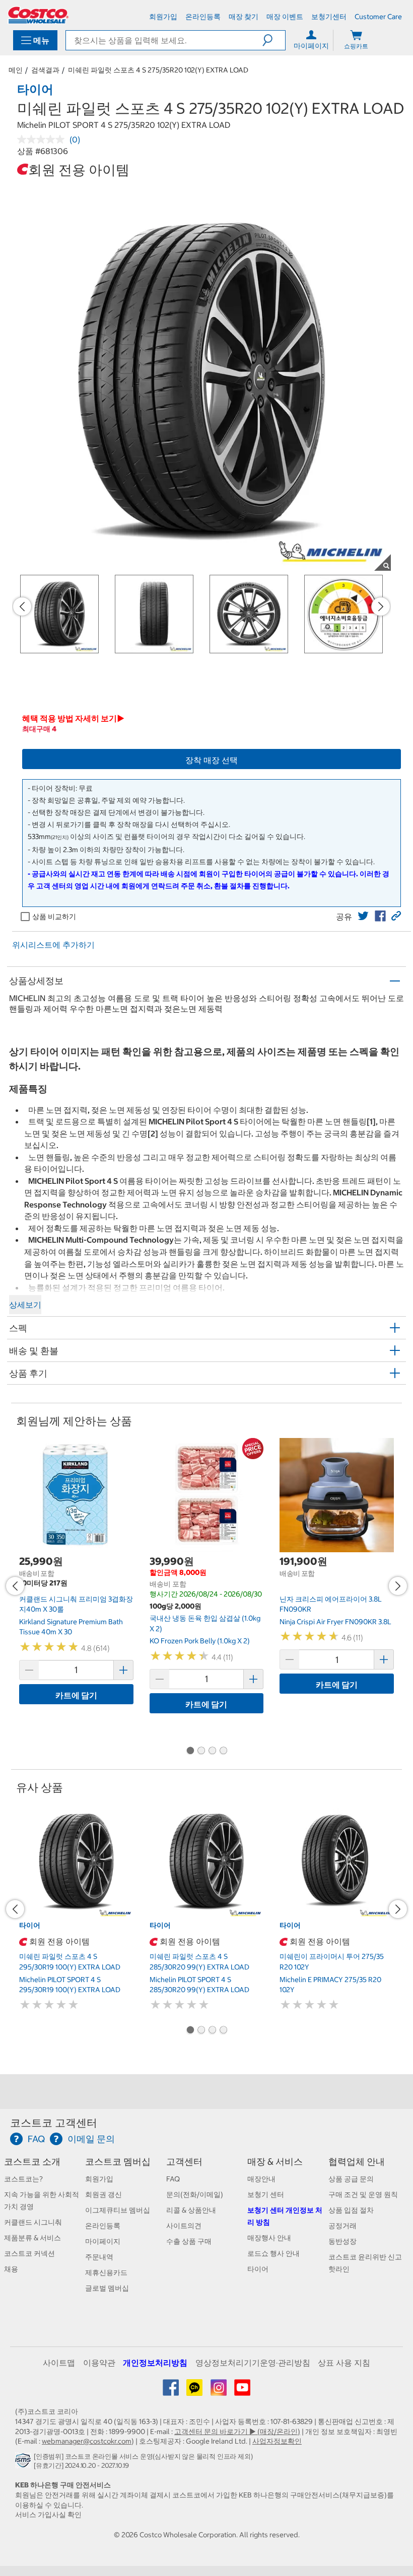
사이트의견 (184, 2226)
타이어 (258, 2269)
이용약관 (99, 2363)
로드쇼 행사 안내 (273, 2253)
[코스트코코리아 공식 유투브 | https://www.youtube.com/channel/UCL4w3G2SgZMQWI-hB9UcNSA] (242, 2391)
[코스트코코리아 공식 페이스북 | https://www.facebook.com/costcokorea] (171, 2391)
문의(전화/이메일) (195, 2194)
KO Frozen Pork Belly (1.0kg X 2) (200, 1641)
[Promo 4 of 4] (223, 1751)
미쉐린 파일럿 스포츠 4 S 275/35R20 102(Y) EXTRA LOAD (158, 70)
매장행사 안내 (269, 2238)
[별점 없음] (43, 139)
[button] (274, 40)
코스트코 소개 (32, 2162)
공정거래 (342, 2226)
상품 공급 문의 (351, 2179)
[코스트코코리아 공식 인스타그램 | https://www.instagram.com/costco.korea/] (219, 2391)
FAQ (173, 2179)
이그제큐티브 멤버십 (118, 2210)
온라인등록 (103, 2226)
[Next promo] (381, 607)
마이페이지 (103, 2241)
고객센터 (184, 2162)
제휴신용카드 (106, 2272)
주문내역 (99, 2257)
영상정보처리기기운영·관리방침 (253, 2363)
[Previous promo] (22, 607)
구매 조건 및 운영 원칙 (363, 2194)
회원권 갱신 (104, 2194)
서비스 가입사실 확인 (48, 2515)
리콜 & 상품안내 (191, 2210)
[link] (363, 916)
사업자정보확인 (277, 2441)
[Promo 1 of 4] (190, 1751)
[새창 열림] (24, 2463)
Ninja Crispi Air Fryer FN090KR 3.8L (335, 1622)
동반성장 (342, 2241)
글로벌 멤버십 (107, 2288)
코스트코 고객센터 (54, 2123)
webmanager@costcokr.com (87, 2441)
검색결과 (45, 70)
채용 (11, 2269)
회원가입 (99, 2179)
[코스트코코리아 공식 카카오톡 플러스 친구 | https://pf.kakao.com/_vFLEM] (195, 2391)
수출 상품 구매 (189, 2241)
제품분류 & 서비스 (32, 2238)
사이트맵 (59, 2363)
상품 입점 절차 (351, 2210)
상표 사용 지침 (344, 2363)
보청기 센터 (266, 2194)
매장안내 (261, 2179)
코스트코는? (23, 2179)
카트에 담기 (76, 1695)
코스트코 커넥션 (29, 2253)
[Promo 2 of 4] (201, 1751)
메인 (16, 70)
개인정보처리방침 (155, 2363)
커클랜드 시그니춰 (33, 2222)
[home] (38, 15)
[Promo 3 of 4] (212, 1751)
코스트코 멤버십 (118, 2162)
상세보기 (25, 1305)
